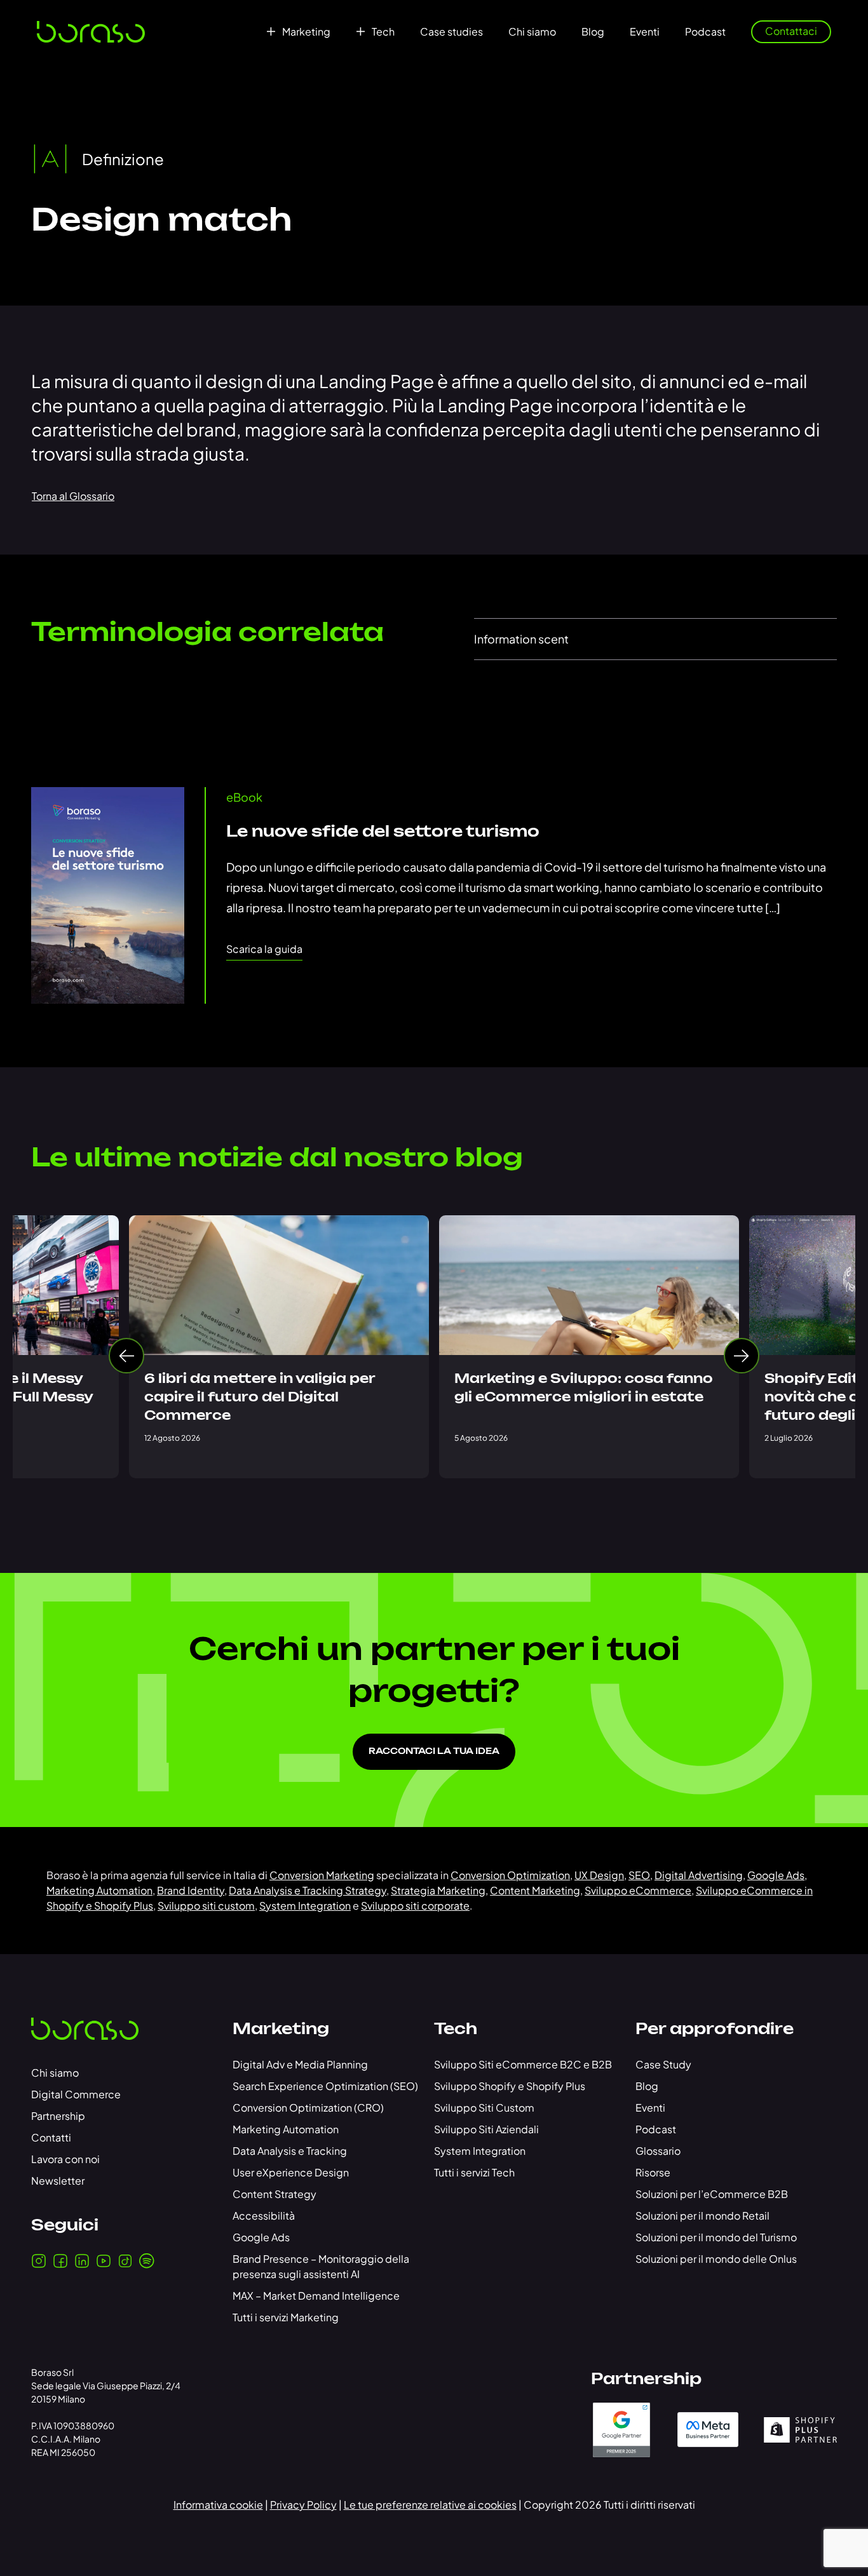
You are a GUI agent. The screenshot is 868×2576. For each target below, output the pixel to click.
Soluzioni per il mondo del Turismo (716, 2237)
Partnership (58, 2116)
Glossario (658, 2151)
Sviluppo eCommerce (638, 1890)
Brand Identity (191, 1890)
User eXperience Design (291, 2172)
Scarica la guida (264, 949)
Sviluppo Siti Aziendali (486, 2129)
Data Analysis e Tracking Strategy (308, 1890)
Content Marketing (535, 1890)
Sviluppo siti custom (206, 1905)
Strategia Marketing (438, 1890)
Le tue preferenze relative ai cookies (430, 2505)
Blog (593, 32)
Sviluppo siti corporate (415, 1905)
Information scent (521, 639)
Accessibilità (264, 2215)
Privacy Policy (303, 2505)
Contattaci (791, 31)
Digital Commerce (76, 2094)
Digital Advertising (699, 1875)
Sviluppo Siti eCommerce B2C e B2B (523, 2064)
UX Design (599, 1875)
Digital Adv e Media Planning (300, 2064)
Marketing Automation (99, 1890)
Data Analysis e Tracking (290, 2151)
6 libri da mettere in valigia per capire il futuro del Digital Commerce (260, 1398)
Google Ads (776, 1875)
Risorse (653, 2172)
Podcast (705, 32)
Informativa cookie (218, 2505)
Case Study (663, 2064)
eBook (244, 797)
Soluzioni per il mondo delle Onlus (716, 2259)
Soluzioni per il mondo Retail (702, 2215)
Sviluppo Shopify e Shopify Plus (510, 2086)
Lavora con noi (65, 2159)
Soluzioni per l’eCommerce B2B (712, 2194)
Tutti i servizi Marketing (286, 2317)
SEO (639, 1875)
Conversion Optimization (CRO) (308, 2107)
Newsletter (58, 2181)
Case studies (451, 32)
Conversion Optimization (510, 1875)
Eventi (645, 32)
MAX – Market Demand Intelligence (316, 2296)
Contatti (51, 2137)
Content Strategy (275, 2194)
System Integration (305, 1905)
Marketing (306, 32)
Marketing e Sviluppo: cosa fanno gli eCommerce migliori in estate (584, 1388)
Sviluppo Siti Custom (484, 2107)
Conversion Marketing (322, 1875)
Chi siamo (532, 32)
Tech (383, 32)
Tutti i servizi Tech (474, 2172)
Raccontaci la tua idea (434, 1752)
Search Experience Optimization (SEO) (325, 2086)
